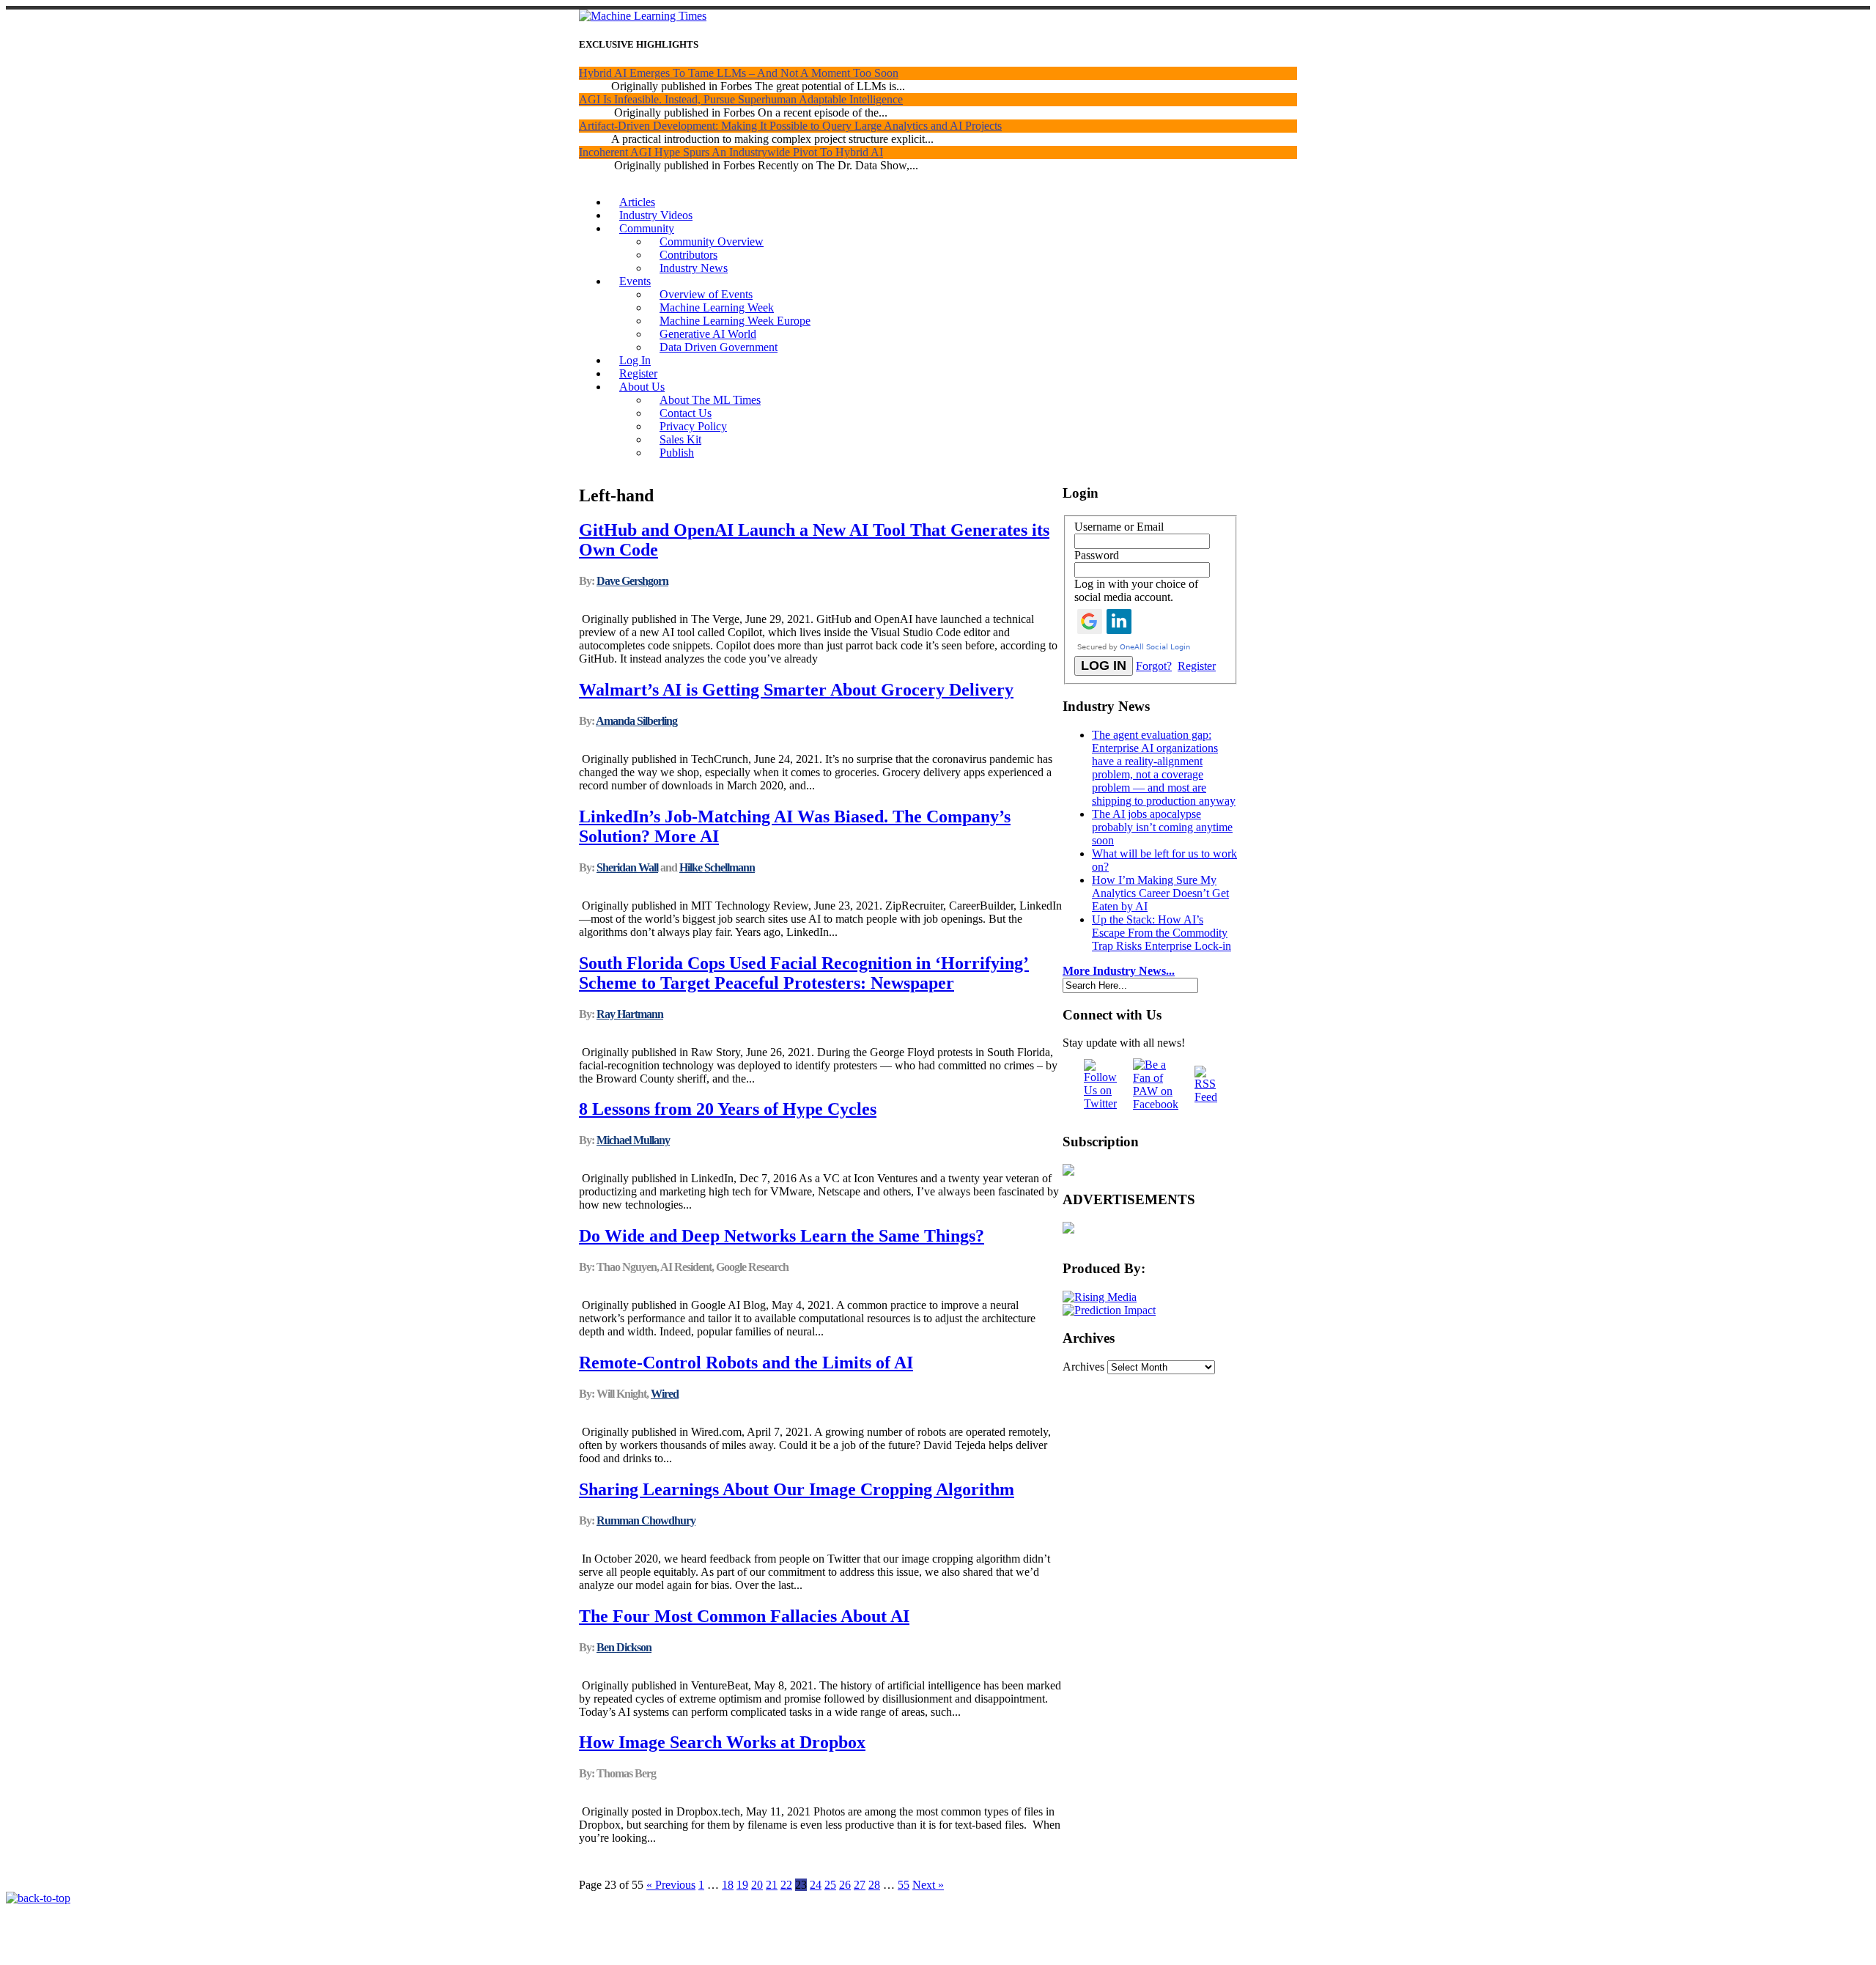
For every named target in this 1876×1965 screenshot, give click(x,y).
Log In (635, 360)
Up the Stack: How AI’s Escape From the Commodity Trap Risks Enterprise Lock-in (1162, 933)
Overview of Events (706, 294)
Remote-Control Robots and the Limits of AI (746, 1363)
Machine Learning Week (717, 307)
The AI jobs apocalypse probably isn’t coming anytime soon (1162, 827)
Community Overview (712, 242)
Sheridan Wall (627, 867)
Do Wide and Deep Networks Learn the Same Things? (782, 1236)
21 (772, 1885)
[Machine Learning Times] (643, 16)
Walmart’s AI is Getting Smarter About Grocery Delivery (796, 690)
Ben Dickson (624, 1647)
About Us (642, 387)
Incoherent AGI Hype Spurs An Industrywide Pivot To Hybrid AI (731, 152)
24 (816, 1885)
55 (904, 1885)
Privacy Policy (693, 426)
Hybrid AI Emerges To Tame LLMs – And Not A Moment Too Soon (739, 73)
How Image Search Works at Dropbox (722, 1742)
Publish (677, 453)
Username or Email (1119, 527)
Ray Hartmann (630, 1014)
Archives (1083, 1367)
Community (647, 228)
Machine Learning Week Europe (735, 321)
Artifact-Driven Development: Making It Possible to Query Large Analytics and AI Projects (790, 126)
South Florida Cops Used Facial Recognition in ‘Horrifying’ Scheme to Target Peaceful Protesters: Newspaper (804, 973)
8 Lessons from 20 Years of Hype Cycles (728, 1109)
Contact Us (686, 413)
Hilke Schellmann (717, 867)
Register (638, 373)
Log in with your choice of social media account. (1136, 590)
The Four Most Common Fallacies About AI (744, 1616)
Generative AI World (708, 334)
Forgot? (1154, 666)
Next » (928, 1885)
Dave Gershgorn (632, 581)
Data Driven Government (719, 347)
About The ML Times (710, 400)
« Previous (671, 1885)
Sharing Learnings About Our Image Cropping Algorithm (797, 1489)
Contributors (688, 255)
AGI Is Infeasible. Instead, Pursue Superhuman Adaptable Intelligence (741, 99)
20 (757, 1885)
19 (742, 1885)
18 (728, 1885)
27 (860, 1885)
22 (786, 1885)
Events (635, 281)
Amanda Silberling (636, 721)
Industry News (694, 268)
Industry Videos (656, 215)
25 (830, 1885)
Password (1097, 555)
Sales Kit (680, 439)
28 (874, 1885)
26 (845, 1885)
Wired (665, 1394)
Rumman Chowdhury (646, 1520)
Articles (637, 202)
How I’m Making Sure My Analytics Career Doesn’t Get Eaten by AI (1160, 893)
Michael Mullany (633, 1140)
